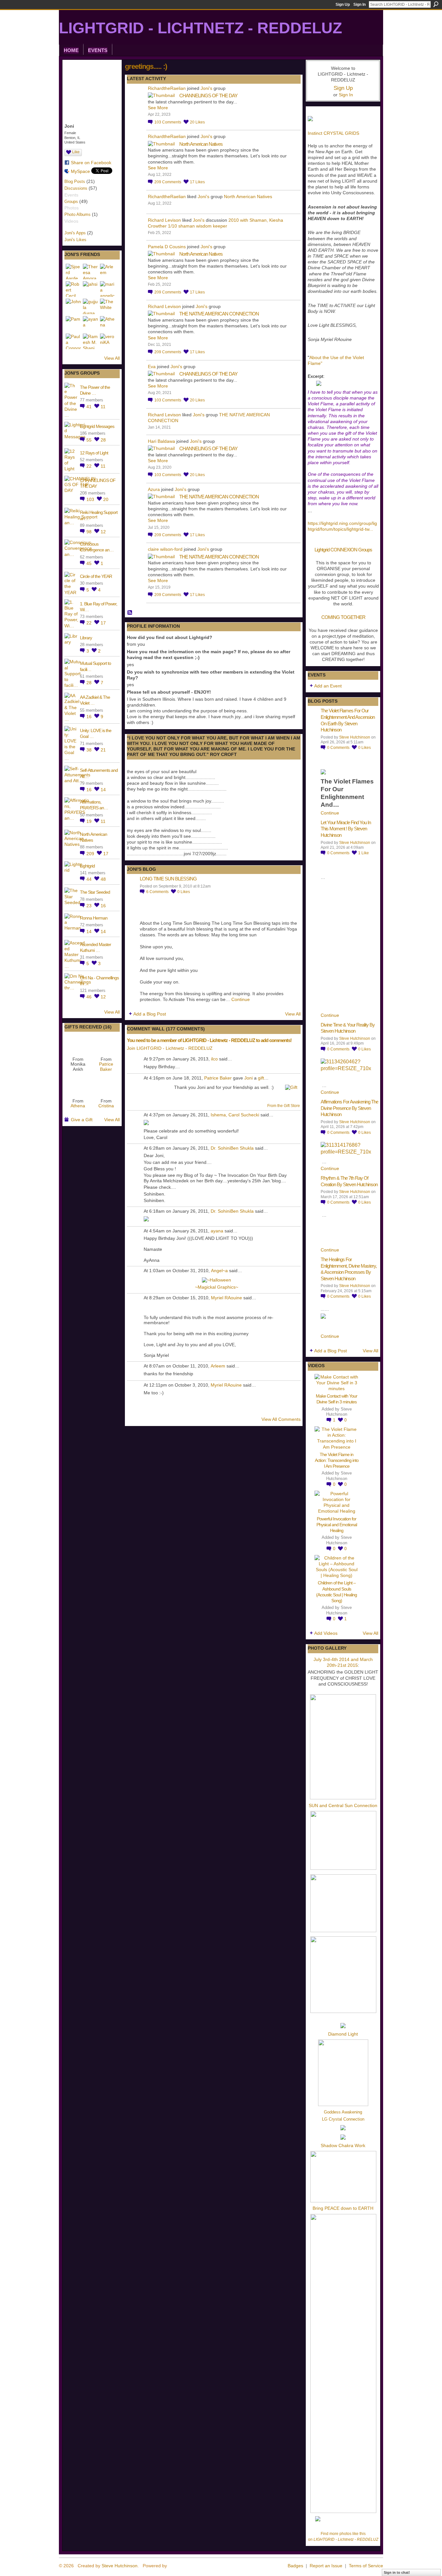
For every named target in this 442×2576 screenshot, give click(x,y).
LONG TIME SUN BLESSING (168, 879)
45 (90, 563)
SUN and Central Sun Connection (343, 1805)
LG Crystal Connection (343, 2119)
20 (106, 499)
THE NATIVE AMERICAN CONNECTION (219, 314)
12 (103, 532)
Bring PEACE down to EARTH (343, 2208)
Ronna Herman (94, 918)
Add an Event (328, 686)
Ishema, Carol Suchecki (235, 1115)
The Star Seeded (95, 892)
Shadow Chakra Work (343, 2145)
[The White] (108, 306)
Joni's (206, 88)
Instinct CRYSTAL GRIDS (333, 133)
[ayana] (91, 324)
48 (103, 879)
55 (90, 440)
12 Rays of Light (94, 453)
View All (112, 358)
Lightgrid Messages (97, 426)
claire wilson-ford (165, 549)
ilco (214, 1059)
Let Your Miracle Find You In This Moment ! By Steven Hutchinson (346, 829)
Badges (295, 2566)
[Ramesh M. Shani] (91, 341)
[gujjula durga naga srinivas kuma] (91, 306)
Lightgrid (87, 866)
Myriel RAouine (227, 1298)
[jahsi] (91, 289)
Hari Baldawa (161, 441)
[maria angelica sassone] (108, 289)
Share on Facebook (91, 163)
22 (90, 466)
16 (90, 717)
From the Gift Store (284, 1106)
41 (90, 407)
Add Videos (326, 1633)
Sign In (359, 5)
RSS (130, 613)
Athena (78, 1106)
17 (103, 623)
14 (103, 790)
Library (86, 638)
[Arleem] (108, 271)
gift (261, 1078)
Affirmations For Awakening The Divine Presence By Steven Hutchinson (349, 1108)
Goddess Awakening (343, 2112)
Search (436, 4)
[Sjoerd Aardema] (73, 271)
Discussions (76, 188)
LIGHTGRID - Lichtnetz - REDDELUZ (200, 28)
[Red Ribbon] (78, 1044)
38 (90, 750)
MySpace (80, 171)
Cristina (106, 1106)
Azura (154, 489)
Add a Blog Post (150, 1014)
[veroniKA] (108, 341)
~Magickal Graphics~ (217, 1287)
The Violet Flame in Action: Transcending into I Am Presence (337, 1460)
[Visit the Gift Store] (291, 1087)
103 (91, 499)
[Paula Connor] (73, 341)
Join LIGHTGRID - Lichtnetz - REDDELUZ (170, 1048)
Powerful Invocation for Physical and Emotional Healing (337, 1525)
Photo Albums (77, 214)
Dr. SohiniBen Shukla (232, 1148)
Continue (241, 999)
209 (91, 854)
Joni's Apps (75, 233)
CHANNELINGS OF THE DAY (208, 96)
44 (90, 879)
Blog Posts (75, 181)
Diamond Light (343, 2034)
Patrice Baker (106, 1066)
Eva (152, 367)
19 (90, 821)
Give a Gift (82, 1120)
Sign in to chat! (397, 2572)
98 (90, 532)
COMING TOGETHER (343, 617)
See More (158, 108)
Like (76, 152)
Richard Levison (164, 220)
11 (103, 407)
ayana (217, 1231)
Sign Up (343, 5)
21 (103, 750)
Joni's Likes (75, 240)
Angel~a (219, 1271)
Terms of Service (366, 2566)
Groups (71, 202)
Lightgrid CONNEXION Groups (343, 550)
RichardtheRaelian (167, 88)
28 (103, 440)
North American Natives (201, 144)
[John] (73, 306)
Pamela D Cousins (167, 247)
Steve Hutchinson (355, 737)
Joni (249, 1078)
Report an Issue (326, 2566)
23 (90, 906)
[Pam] (73, 324)
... (371, 529)
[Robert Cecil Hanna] (73, 289)
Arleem (218, 1366)
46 (90, 997)
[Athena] (108, 324)
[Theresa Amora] (91, 271)
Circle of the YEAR (96, 576)
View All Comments (281, 1419)
